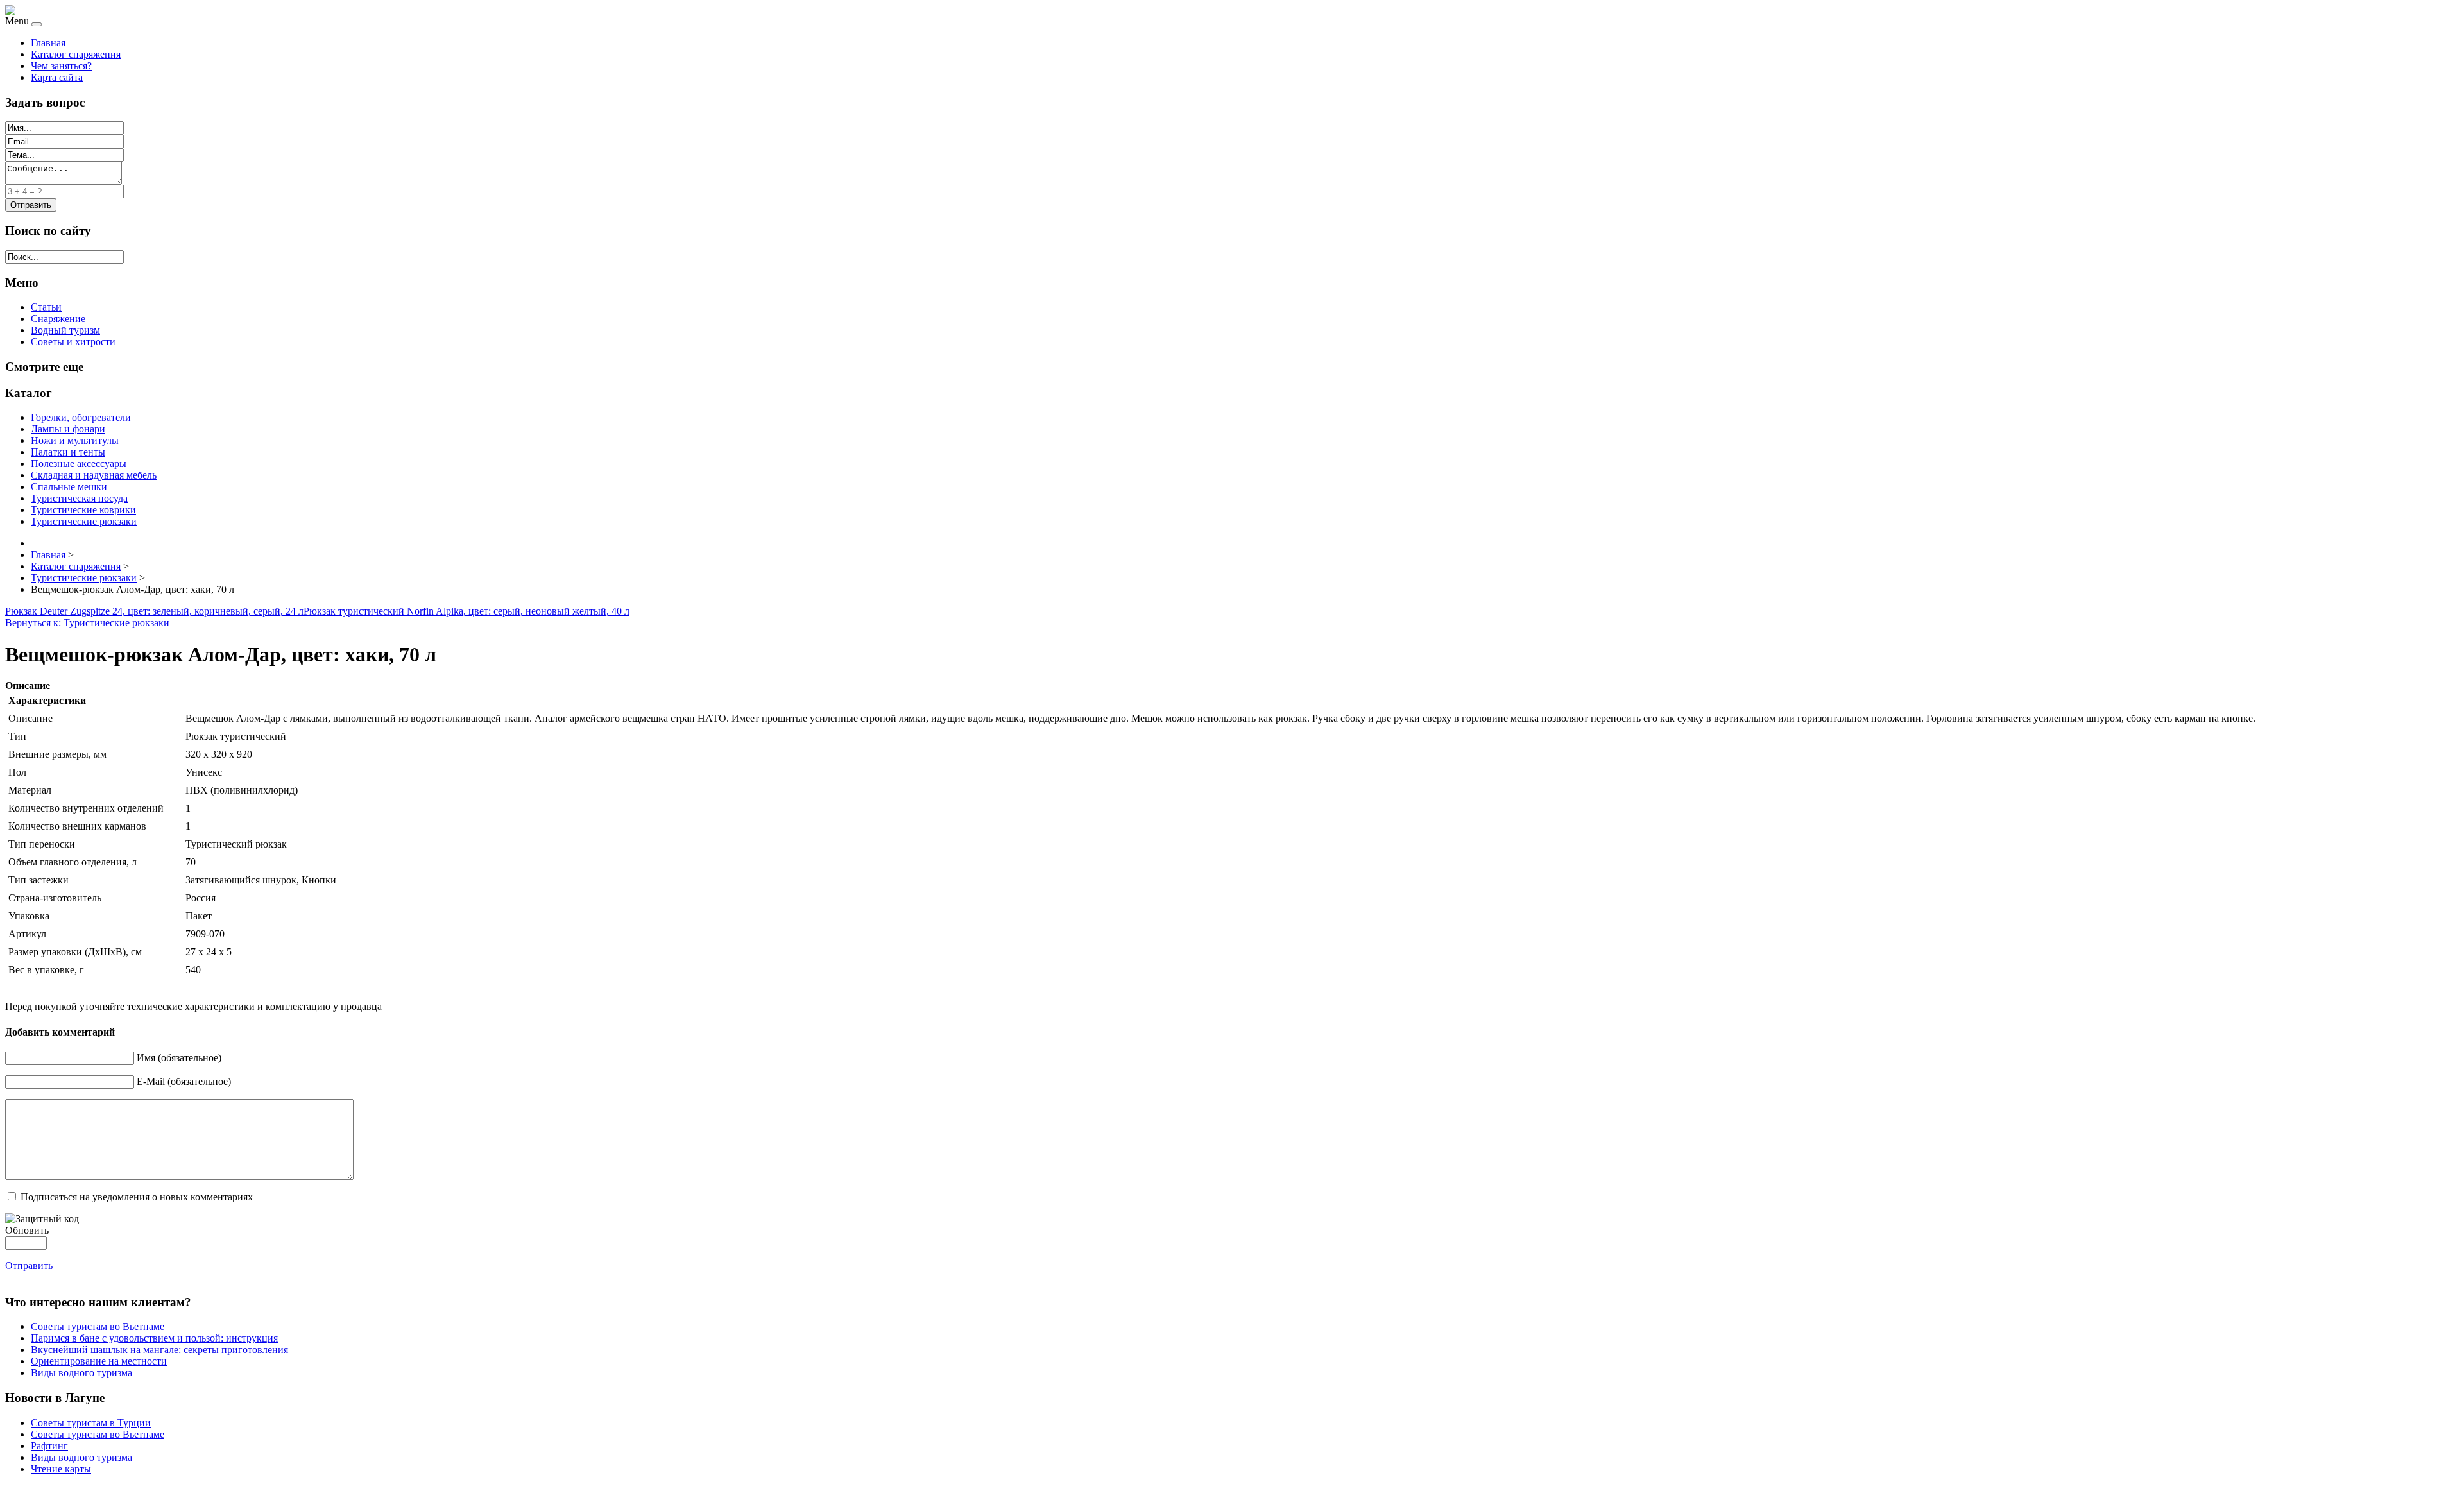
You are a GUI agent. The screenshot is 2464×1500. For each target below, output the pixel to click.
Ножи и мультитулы (75, 440)
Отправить (29, 1266)
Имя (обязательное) (179, 1058)
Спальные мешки (69, 487)
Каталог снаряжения (76, 54)
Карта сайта (57, 77)
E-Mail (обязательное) (184, 1081)
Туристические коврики (83, 510)
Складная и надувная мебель (94, 475)
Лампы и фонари (68, 429)
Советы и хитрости (73, 342)
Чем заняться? (61, 66)
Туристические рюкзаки (84, 521)
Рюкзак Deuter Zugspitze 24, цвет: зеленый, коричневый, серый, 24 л (154, 611)
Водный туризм (65, 330)
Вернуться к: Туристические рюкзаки (87, 623)
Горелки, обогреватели (81, 417)
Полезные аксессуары (79, 464)
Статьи (46, 307)
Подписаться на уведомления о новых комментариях (137, 1197)
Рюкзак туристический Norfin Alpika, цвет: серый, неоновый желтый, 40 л (466, 611)
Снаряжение (58, 319)
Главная (48, 43)
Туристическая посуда (79, 498)
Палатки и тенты (68, 452)
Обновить (27, 1230)
